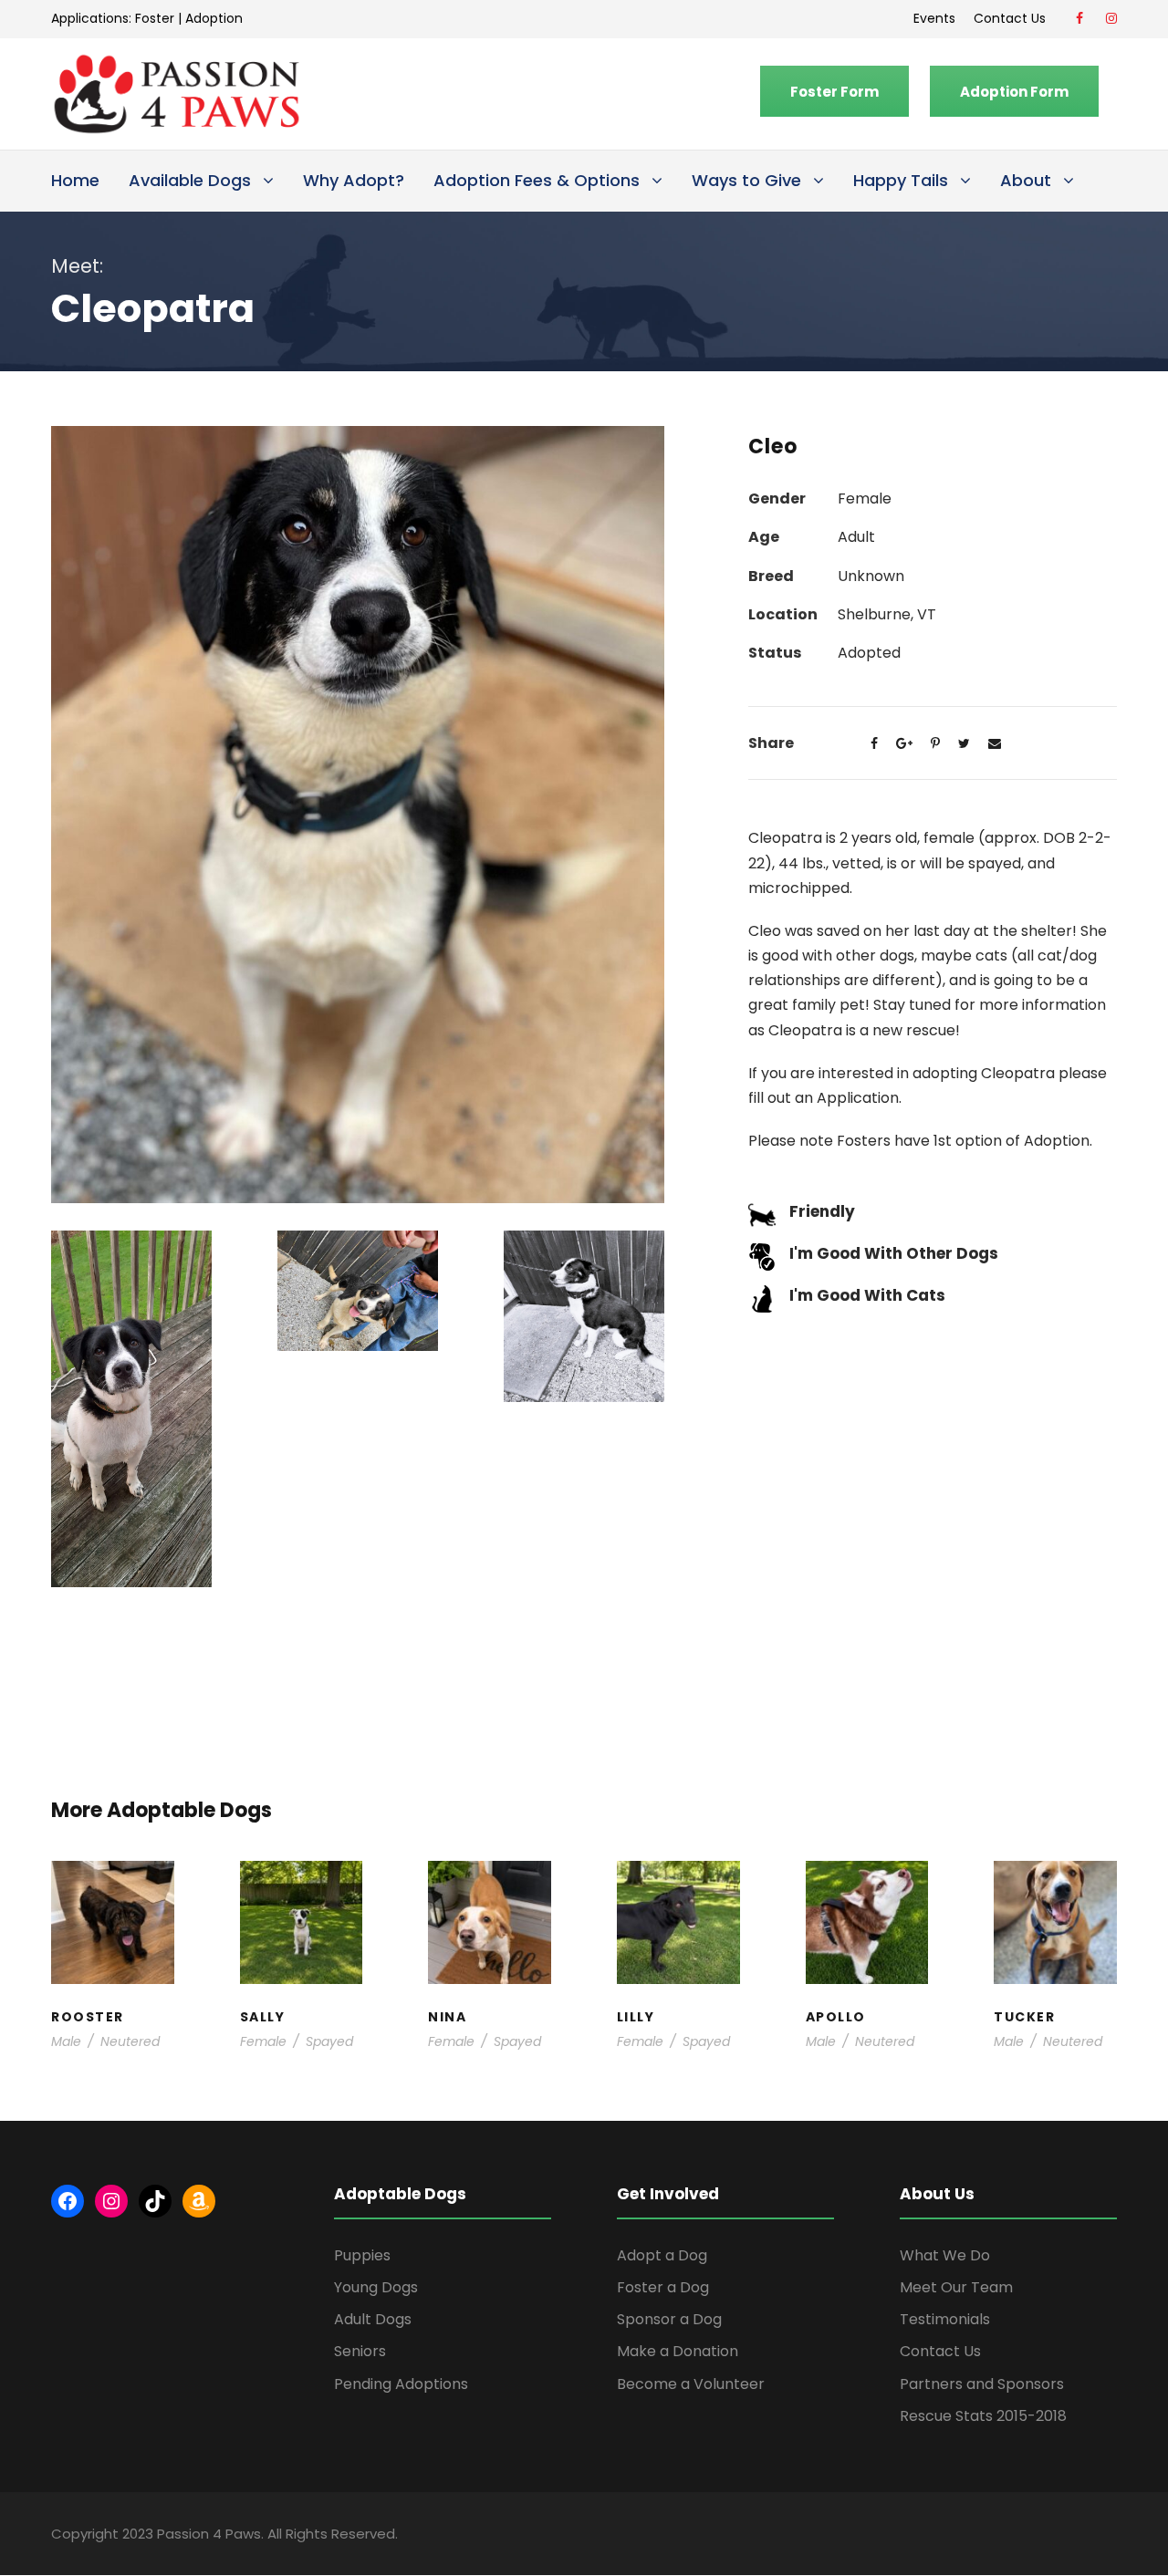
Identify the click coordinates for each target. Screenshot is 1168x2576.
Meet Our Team (956, 2287)
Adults (490, 1900)
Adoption (214, 18)
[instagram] (1111, 18)
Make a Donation (678, 2351)
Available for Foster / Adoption (113, 1946)
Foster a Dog (663, 2287)
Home (75, 180)
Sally (301, 1882)
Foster (155, 18)
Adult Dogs (373, 2319)
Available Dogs (190, 180)
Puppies (362, 2255)
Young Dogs (376, 2287)
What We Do (945, 2255)
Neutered (130, 2041)
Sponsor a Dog (669, 2319)
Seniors (360, 2351)
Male (66, 2041)
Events (934, 18)
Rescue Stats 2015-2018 (983, 2416)
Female (263, 2041)
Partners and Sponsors (982, 2384)
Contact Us (1013, 18)
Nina (490, 1882)
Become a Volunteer (691, 2384)
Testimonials (945, 2319)
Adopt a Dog (662, 2255)
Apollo (867, 1882)
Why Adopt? (354, 180)
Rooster (112, 1882)
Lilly (678, 1882)
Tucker (1056, 1882)
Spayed (329, 2041)
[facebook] (1079, 18)
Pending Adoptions (401, 2384)
